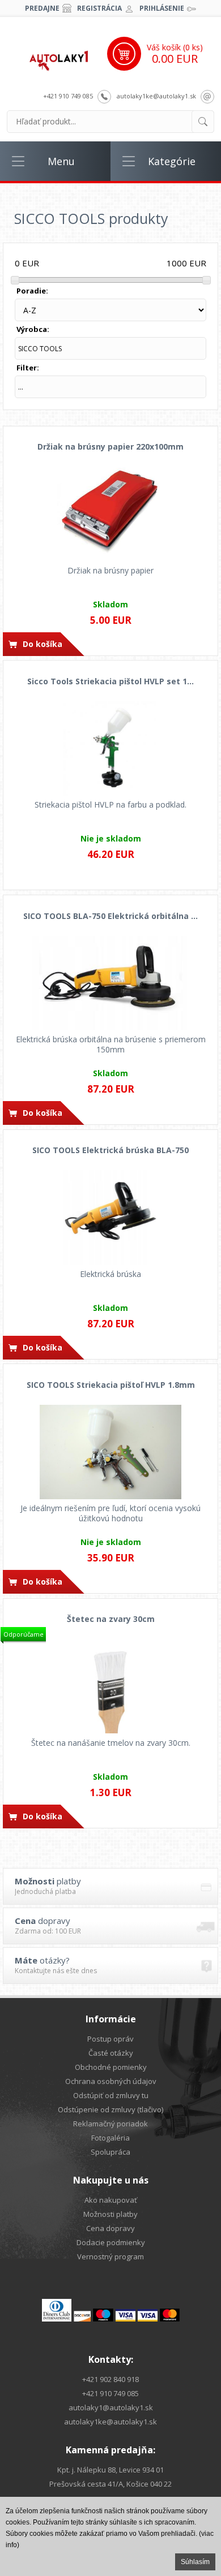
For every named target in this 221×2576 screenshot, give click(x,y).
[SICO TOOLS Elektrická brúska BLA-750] (110, 1218)
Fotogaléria (110, 2138)
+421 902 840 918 (110, 2379)
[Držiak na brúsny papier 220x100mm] (110, 514)
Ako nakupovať (111, 2200)
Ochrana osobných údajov (111, 2081)
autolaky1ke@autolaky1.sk (156, 96)
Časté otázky (111, 2053)
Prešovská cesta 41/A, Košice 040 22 (110, 2484)
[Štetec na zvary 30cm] (110, 1686)
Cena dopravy (110, 2228)
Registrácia (99, 8)
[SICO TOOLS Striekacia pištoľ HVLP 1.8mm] (110, 1452)
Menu (61, 161)
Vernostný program (110, 2256)
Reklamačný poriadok (110, 2124)
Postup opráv (110, 2039)
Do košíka (42, 644)
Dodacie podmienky (111, 2242)
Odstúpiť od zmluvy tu (111, 2095)
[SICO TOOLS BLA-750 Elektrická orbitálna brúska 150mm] (110, 983)
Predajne (42, 8)
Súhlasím (195, 2562)
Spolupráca (110, 2152)
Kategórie (172, 161)
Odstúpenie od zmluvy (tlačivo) (110, 2109)
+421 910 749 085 (68, 96)
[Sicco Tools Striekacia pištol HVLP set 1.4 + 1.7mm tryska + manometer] (110, 748)
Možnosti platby (110, 2214)
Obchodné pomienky (111, 2067)
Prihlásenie (162, 8)
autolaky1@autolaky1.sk (111, 2407)
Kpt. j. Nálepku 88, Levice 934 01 (110, 2470)
